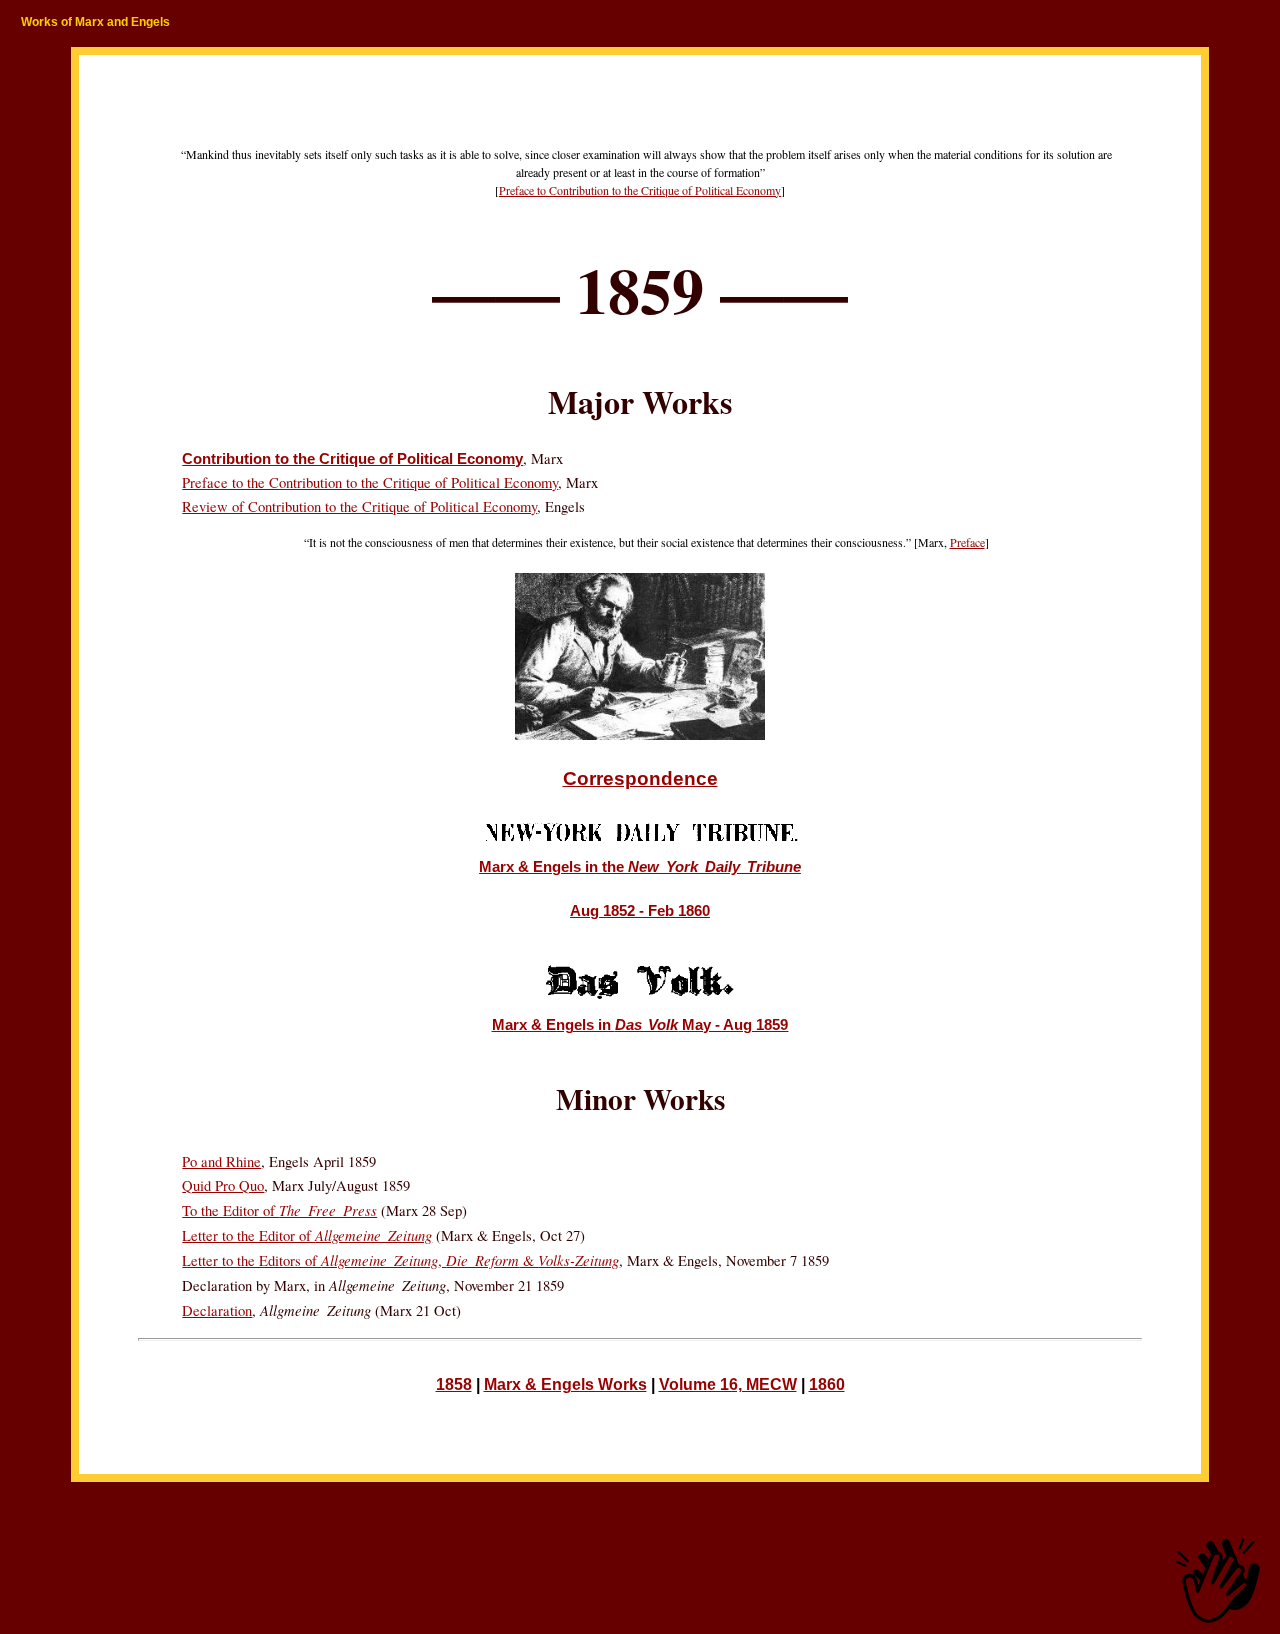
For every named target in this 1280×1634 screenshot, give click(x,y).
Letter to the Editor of (307, 1235)
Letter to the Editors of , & (400, 1260)
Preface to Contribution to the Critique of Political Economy (640, 190)
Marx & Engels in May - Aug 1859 (640, 1025)
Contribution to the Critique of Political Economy (352, 459)
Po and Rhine (221, 1161)
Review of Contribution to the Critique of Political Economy (359, 506)
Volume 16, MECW (728, 1384)
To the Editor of (279, 1210)
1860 (827, 1384)
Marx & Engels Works (565, 1384)
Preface (967, 542)
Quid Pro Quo (223, 1185)
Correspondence (640, 778)
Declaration (217, 1310)
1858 (454, 1384)
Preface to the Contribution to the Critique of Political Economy (370, 482)
